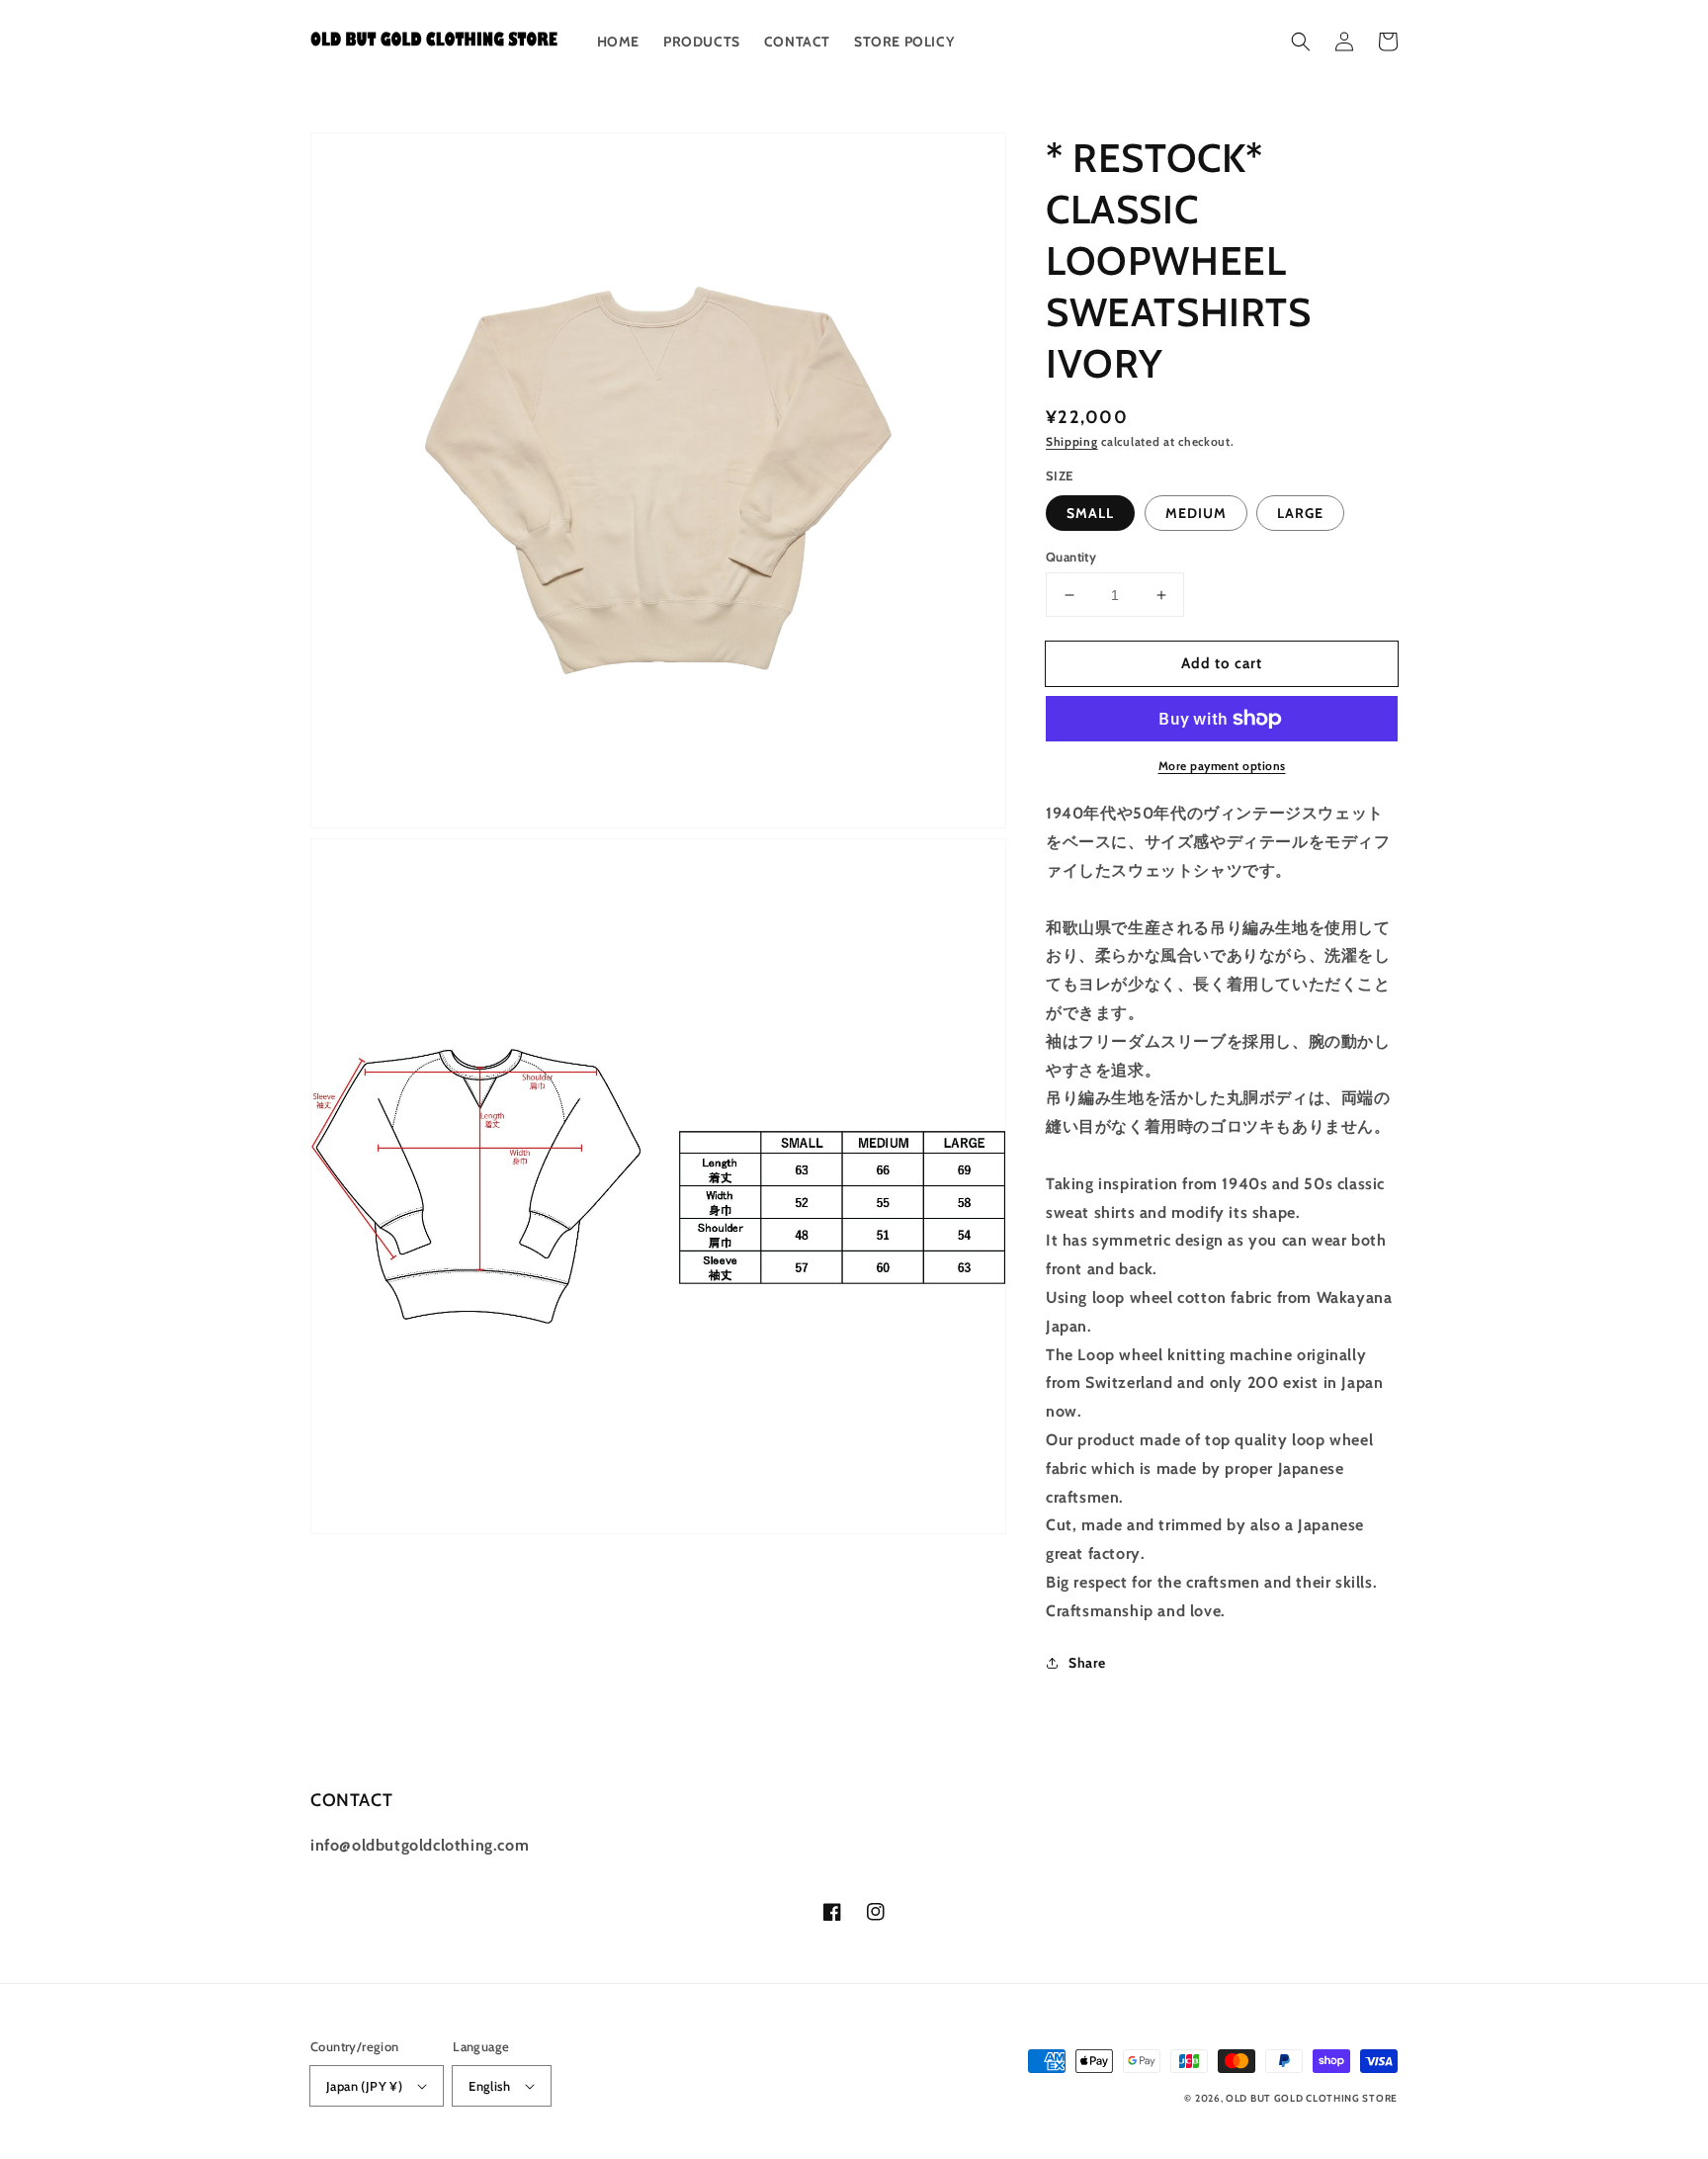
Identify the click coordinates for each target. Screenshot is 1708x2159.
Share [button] (1087, 1663)
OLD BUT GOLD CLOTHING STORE (1312, 2098)
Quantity (1071, 557)
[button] (1301, 42)
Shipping (1072, 441)
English (489, 2086)
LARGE (1300, 513)
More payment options (1222, 766)
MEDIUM (1196, 513)
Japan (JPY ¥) (364, 2086)
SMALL (1090, 513)
